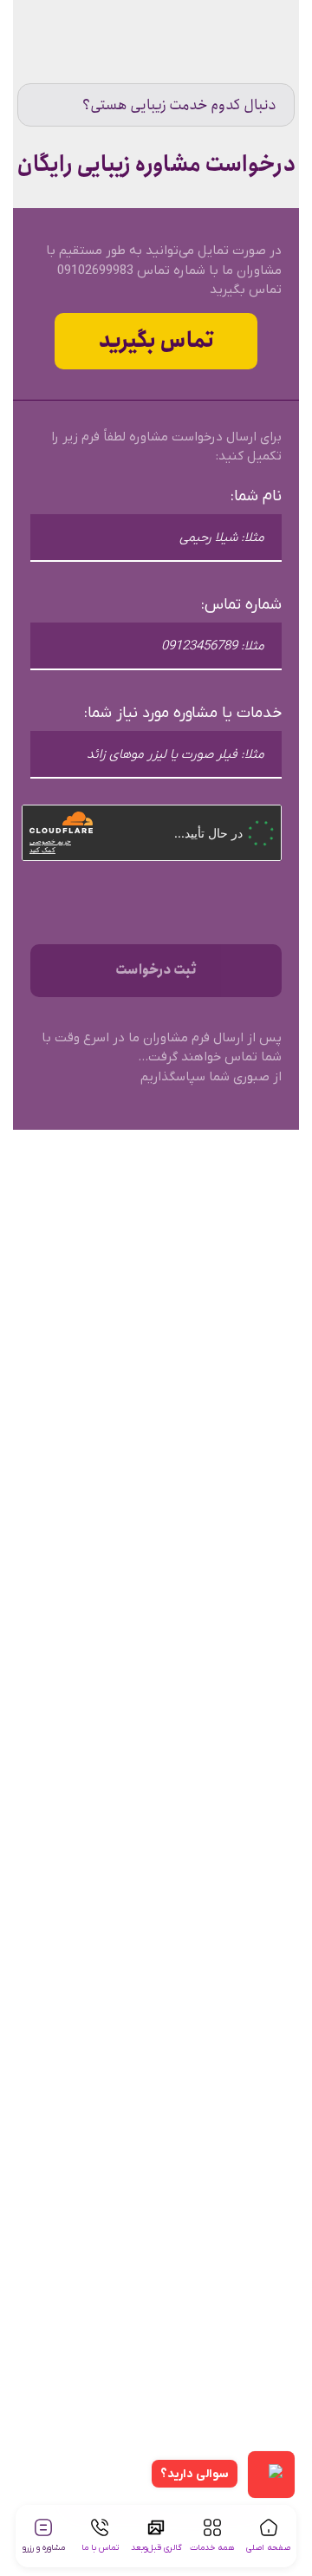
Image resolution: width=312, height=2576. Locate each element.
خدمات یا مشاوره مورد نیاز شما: (183, 713)
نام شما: (256, 496)
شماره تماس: (241, 605)
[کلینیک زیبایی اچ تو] (253, 43)
